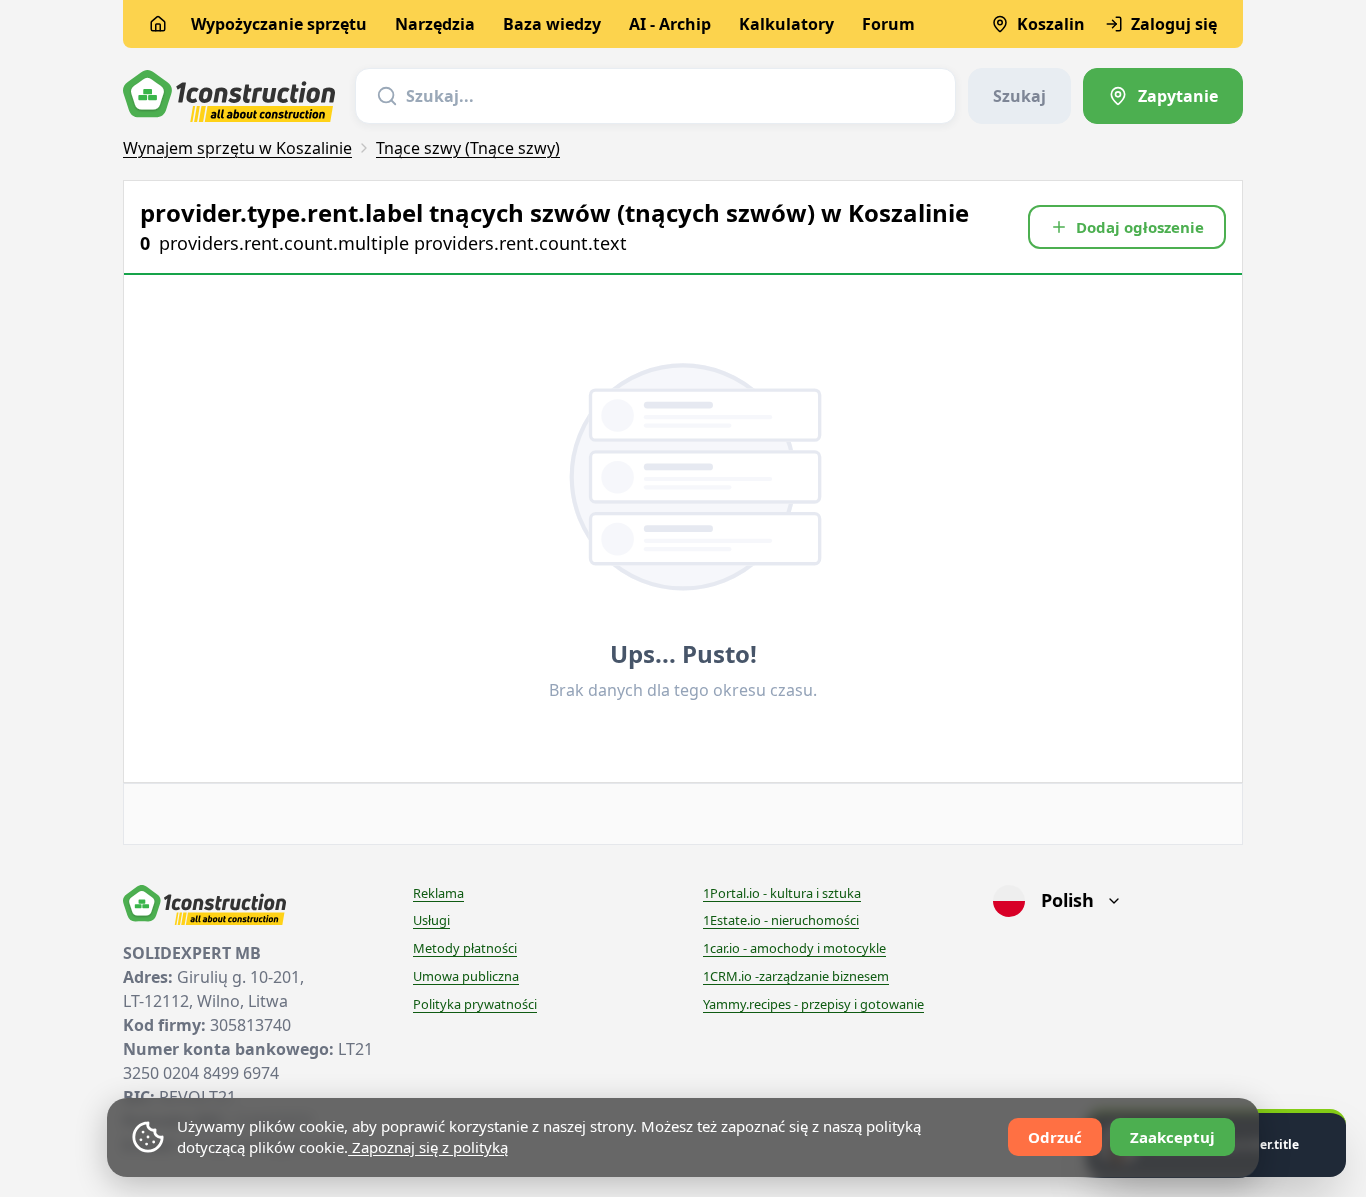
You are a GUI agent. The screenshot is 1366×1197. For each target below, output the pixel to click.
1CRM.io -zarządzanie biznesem (796, 976)
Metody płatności (465, 948)
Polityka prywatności (475, 1004)
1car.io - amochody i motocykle (794, 948)
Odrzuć (1055, 1137)
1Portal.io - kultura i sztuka (782, 893)
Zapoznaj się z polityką (428, 1147)
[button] (1127, 227)
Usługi (431, 920)
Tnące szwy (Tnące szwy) (468, 148)
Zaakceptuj (1172, 1137)
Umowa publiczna (466, 976)
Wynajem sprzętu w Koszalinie (237, 148)
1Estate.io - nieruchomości (781, 920)
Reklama (438, 893)
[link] (1163, 96)
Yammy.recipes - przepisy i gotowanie (813, 1004)
